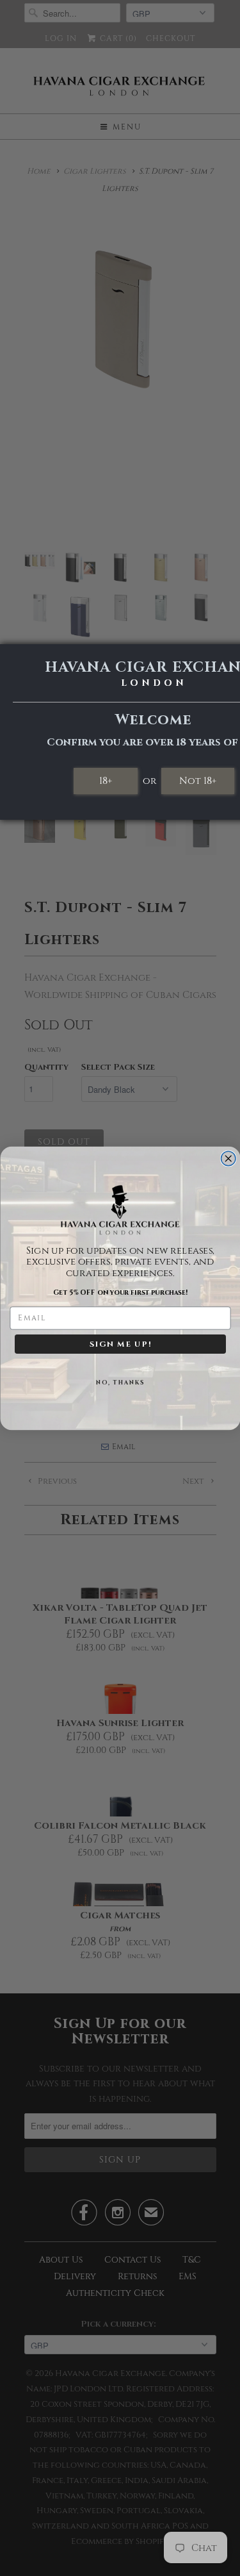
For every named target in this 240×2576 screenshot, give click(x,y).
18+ (106, 781)
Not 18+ (198, 781)
